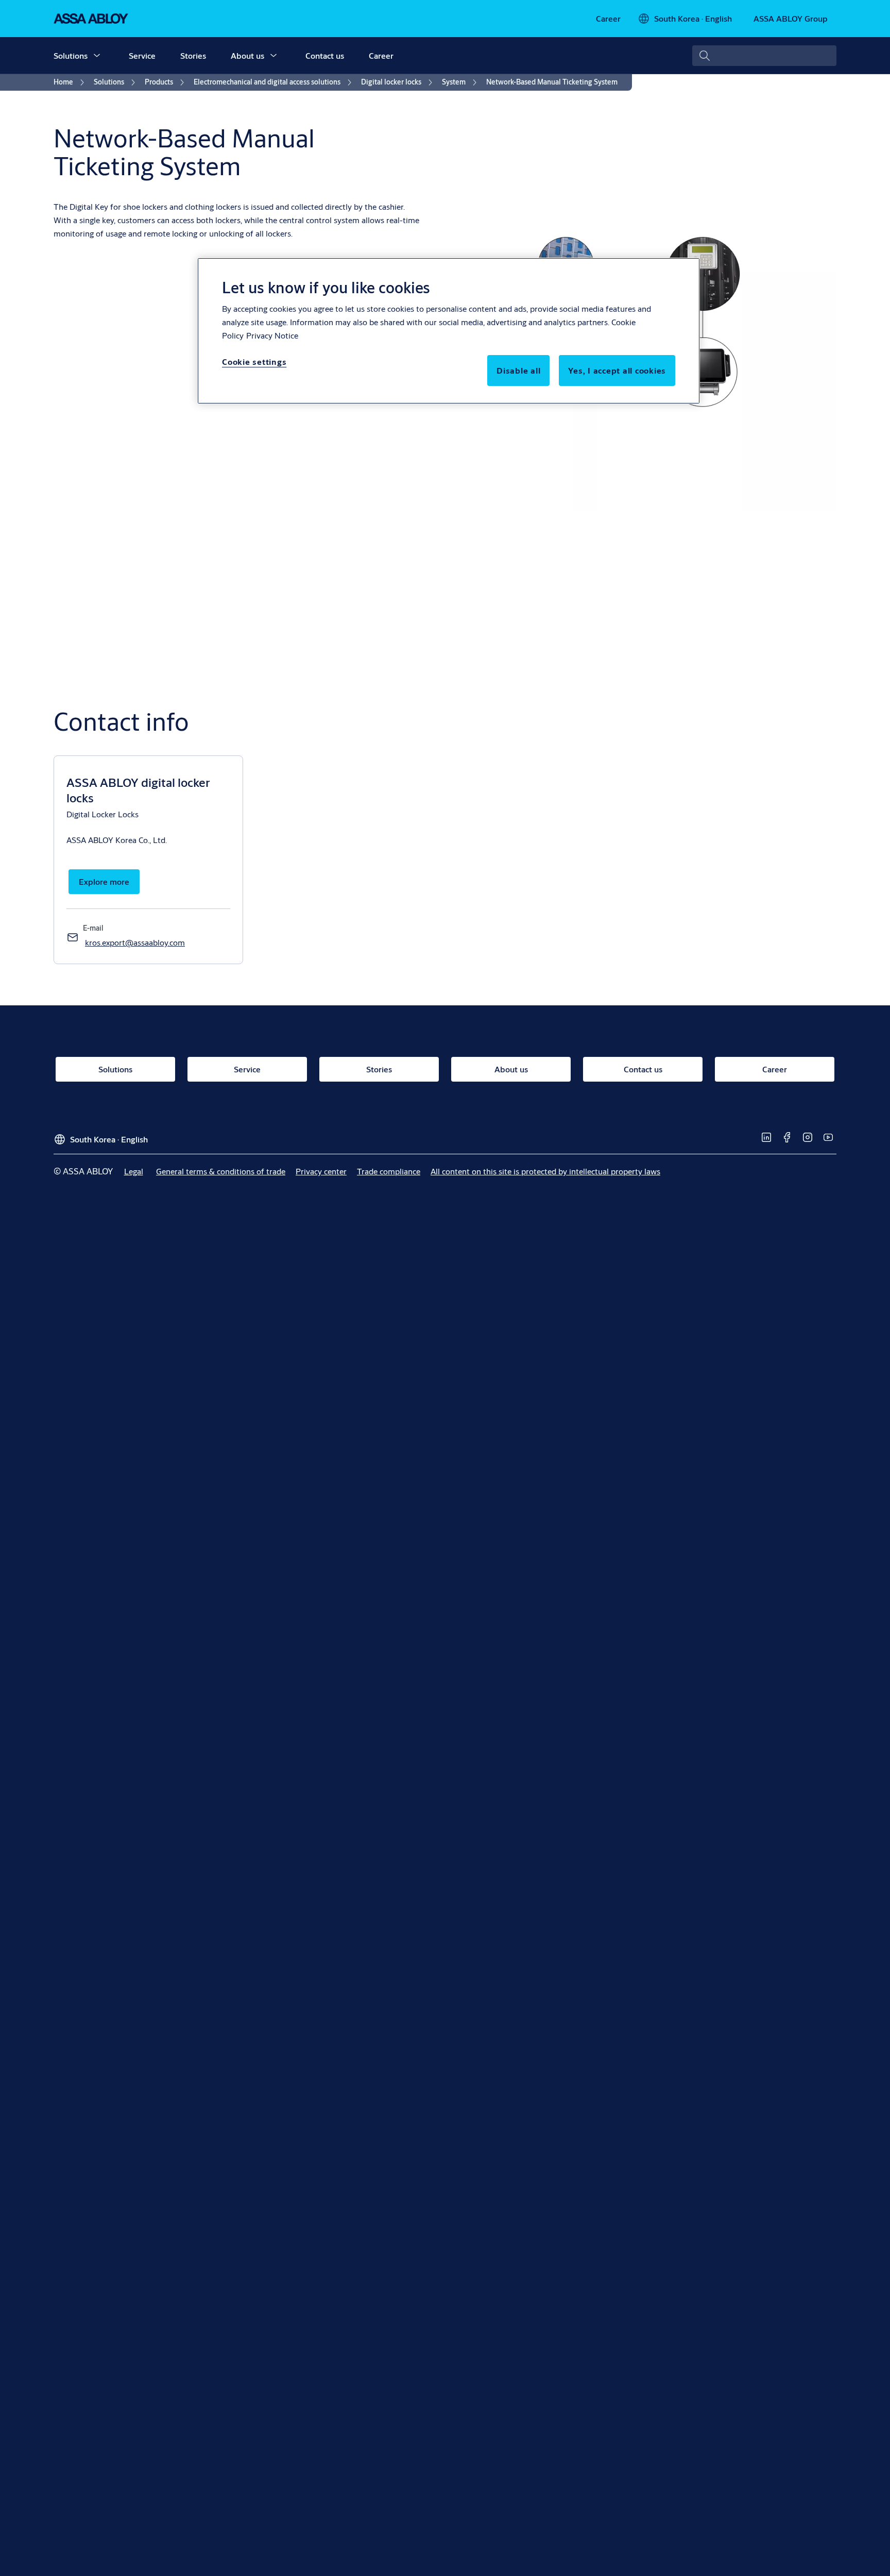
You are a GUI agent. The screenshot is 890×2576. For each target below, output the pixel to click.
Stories (193, 55)
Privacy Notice (272, 335)
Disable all (518, 370)
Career (381, 55)
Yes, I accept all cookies (617, 370)
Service (142, 55)
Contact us (325, 55)
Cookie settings (254, 361)
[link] (608, 19)
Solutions (71, 55)
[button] (97, 56)
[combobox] (764, 56)
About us (247, 55)
